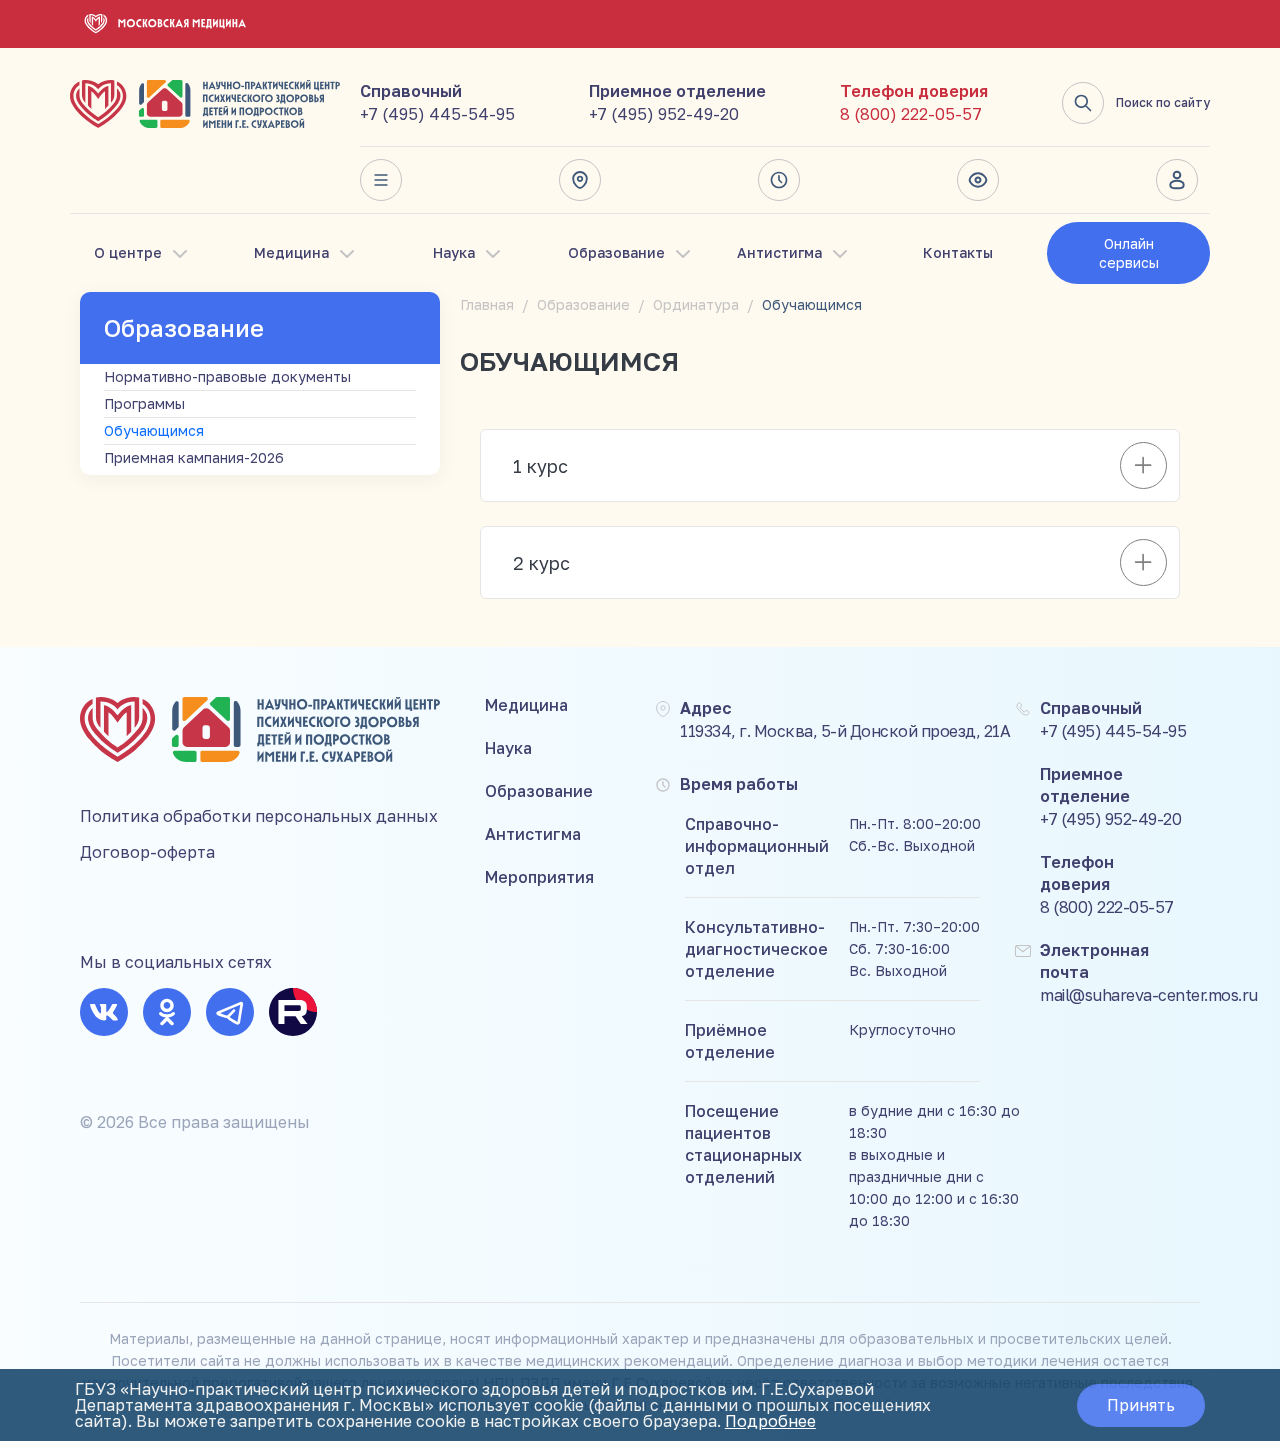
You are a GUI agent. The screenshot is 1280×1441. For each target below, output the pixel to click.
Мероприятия (539, 877)
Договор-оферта (147, 852)
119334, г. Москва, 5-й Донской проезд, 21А (845, 731)
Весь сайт (387, 180)
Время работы (785, 180)
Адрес (586, 180)
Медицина (291, 252)
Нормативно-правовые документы (227, 376)
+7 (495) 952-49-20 (664, 114)
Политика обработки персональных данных (259, 816)
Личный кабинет (1183, 180)
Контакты (958, 252)
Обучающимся (154, 430)
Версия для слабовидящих (984, 180)
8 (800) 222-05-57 (911, 114)
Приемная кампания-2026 (194, 457)
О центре (128, 252)
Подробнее (770, 1421)
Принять (1141, 1405)
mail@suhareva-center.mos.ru (1149, 995)
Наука (454, 252)
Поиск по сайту (1163, 102)
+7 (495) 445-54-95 (437, 114)
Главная (487, 304)
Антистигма (779, 252)
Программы (144, 403)
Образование (616, 252)
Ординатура (696, 304)
